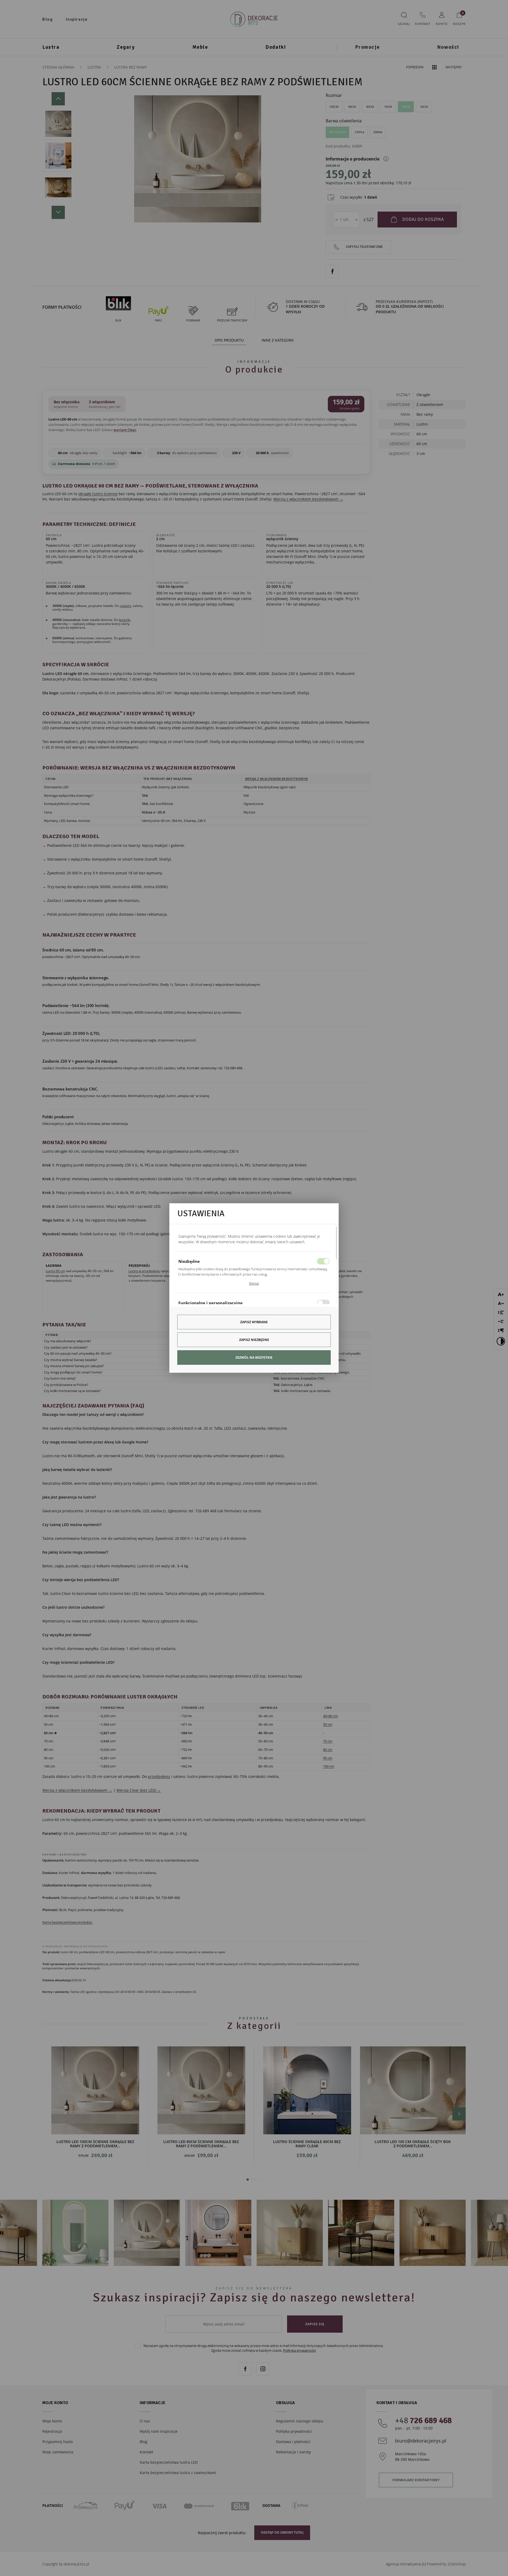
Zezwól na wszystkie (254, 1358)
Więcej (254, 1283)
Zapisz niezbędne (254, 1340)
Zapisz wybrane (254, 1322)
